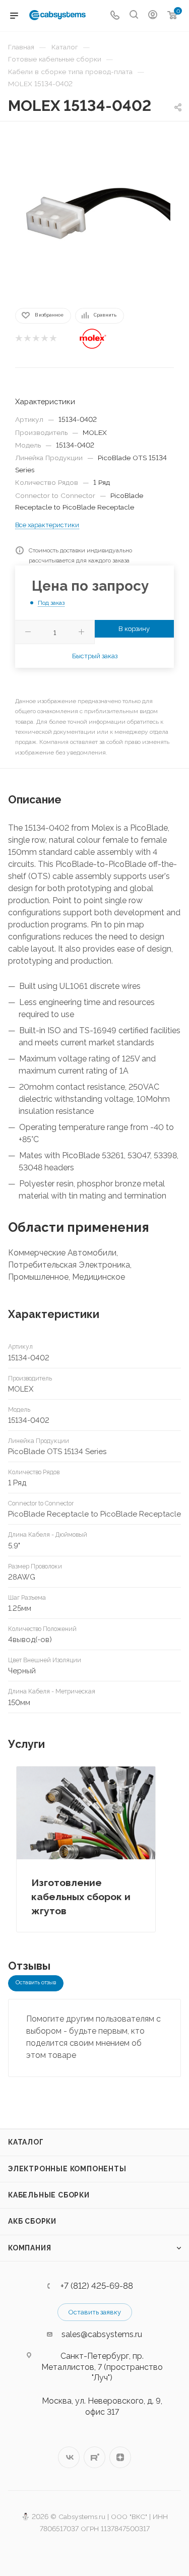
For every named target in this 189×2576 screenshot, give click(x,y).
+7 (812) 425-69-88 (97, 2286)
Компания (29, 2248)
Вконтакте (69, 2457)
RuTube (94, 2457)
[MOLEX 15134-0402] (95, 214)
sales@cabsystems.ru (102, 2334)
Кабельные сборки (49, 2195)
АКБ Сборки (32, 2221)
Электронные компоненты (67, 2169)
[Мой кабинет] (153, 16)
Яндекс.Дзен (120, 2457)
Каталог (26, 2142)
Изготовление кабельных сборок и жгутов (81, 1897)
